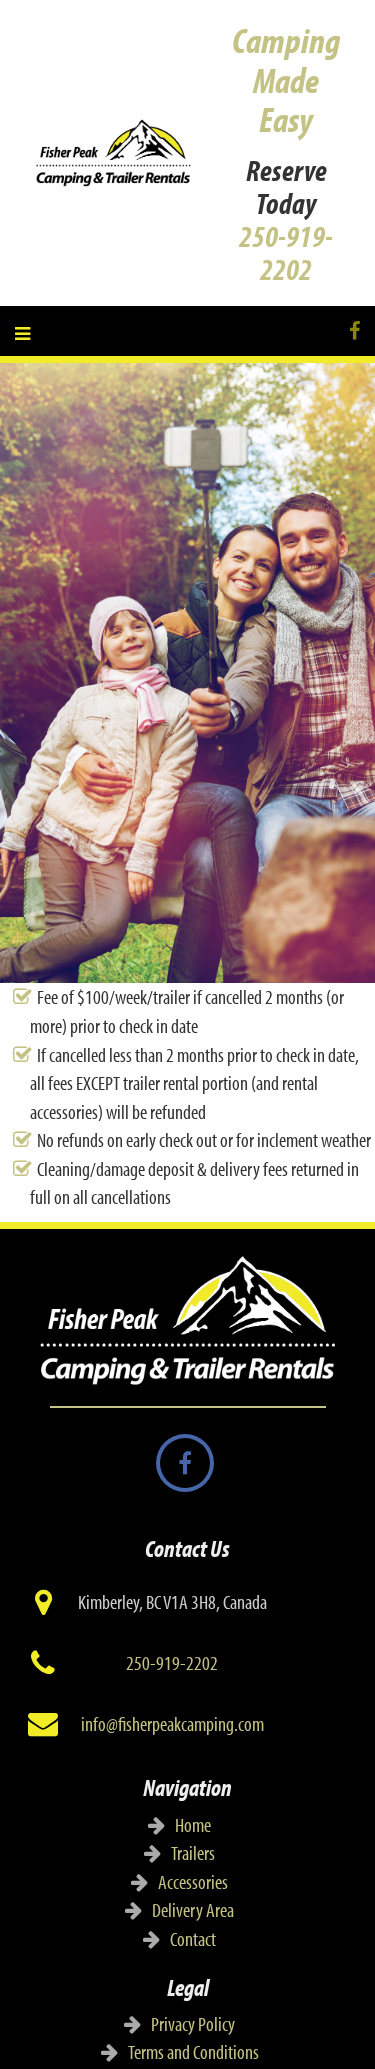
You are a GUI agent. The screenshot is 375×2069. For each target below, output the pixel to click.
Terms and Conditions (193, 2051)
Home (193, 1824)
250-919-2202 (286, 252)
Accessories (193, 1881)
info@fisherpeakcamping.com (172, 1723)
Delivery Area (193, 1909)
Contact (193, 1938)
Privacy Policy (193, 2023)
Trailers (193, 1852)
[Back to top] (319, 2013)
